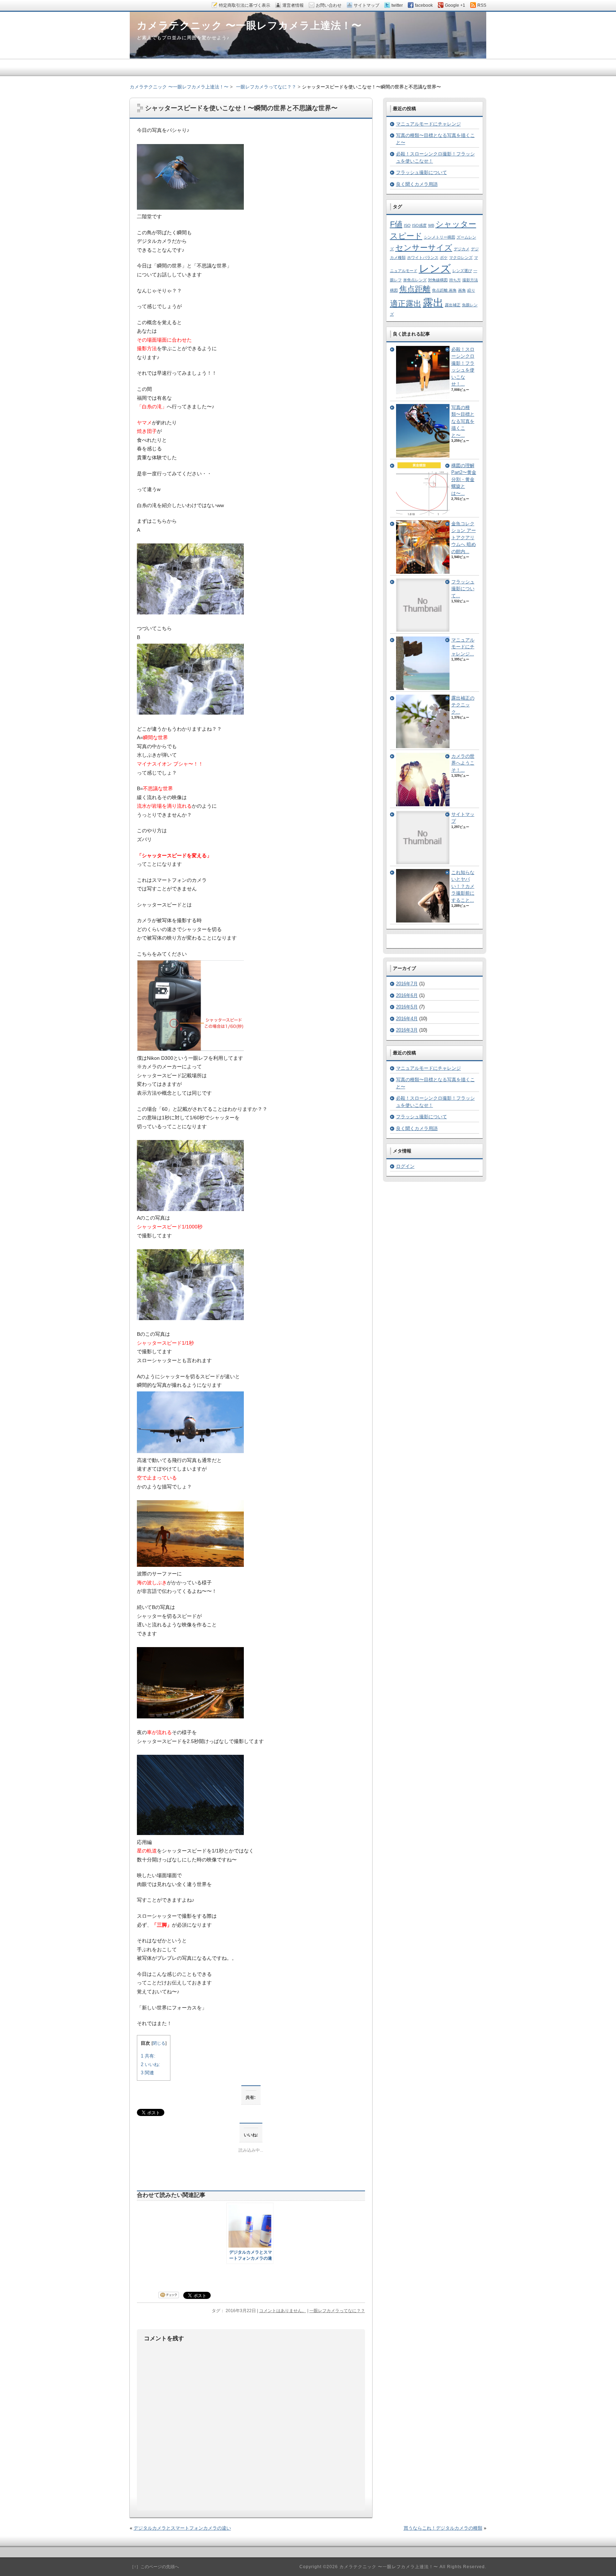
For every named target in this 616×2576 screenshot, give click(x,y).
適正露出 (406, 304)
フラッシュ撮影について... (463, 589)
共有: (148, 2056)
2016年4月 (407, 1019)
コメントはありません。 (283, 2311)
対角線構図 (438, 280)
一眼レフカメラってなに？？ (337, 2311)
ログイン (405, 1166)
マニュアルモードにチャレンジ (428, 124)
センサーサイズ (424, 248)
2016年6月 (407, 995)
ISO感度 (419, 225)
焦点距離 (415, 289)
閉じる (159, 2043)
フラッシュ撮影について (422, 172)
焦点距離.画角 (444, 290)
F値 (396, 224)
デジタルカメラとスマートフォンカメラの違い (182, 2528)
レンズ (435, 268)
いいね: (150, 2064)
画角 (462, 290)
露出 (433, 303)
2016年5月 (407, 1007)
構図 (394, 290)
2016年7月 (407, 984)
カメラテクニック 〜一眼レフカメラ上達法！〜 (179, 87)
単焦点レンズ (415, 280)
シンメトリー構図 (440, 237)
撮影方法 (470, 280)
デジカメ (462, 249)
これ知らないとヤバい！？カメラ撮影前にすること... (463, 886)
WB (431, 225)
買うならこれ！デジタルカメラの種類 (443, 2528)
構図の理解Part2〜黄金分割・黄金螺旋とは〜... (464, 479)
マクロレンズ (461, 257)
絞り (471, 290)
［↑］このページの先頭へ (154, 2567)
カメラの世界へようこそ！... (463, 763)
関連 (147, 2073)
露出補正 (453, 305)
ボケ (444, 257)
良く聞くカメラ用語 (417, 184)
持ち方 (455, 280)
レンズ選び (462, 271)
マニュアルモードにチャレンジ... (463, 647)
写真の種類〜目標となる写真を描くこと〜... (463, 421)
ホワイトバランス (423, 257)
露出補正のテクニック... (463, 705)
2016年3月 (407, 1030)
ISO (407, 225)
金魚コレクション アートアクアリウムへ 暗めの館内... (464, 538)
